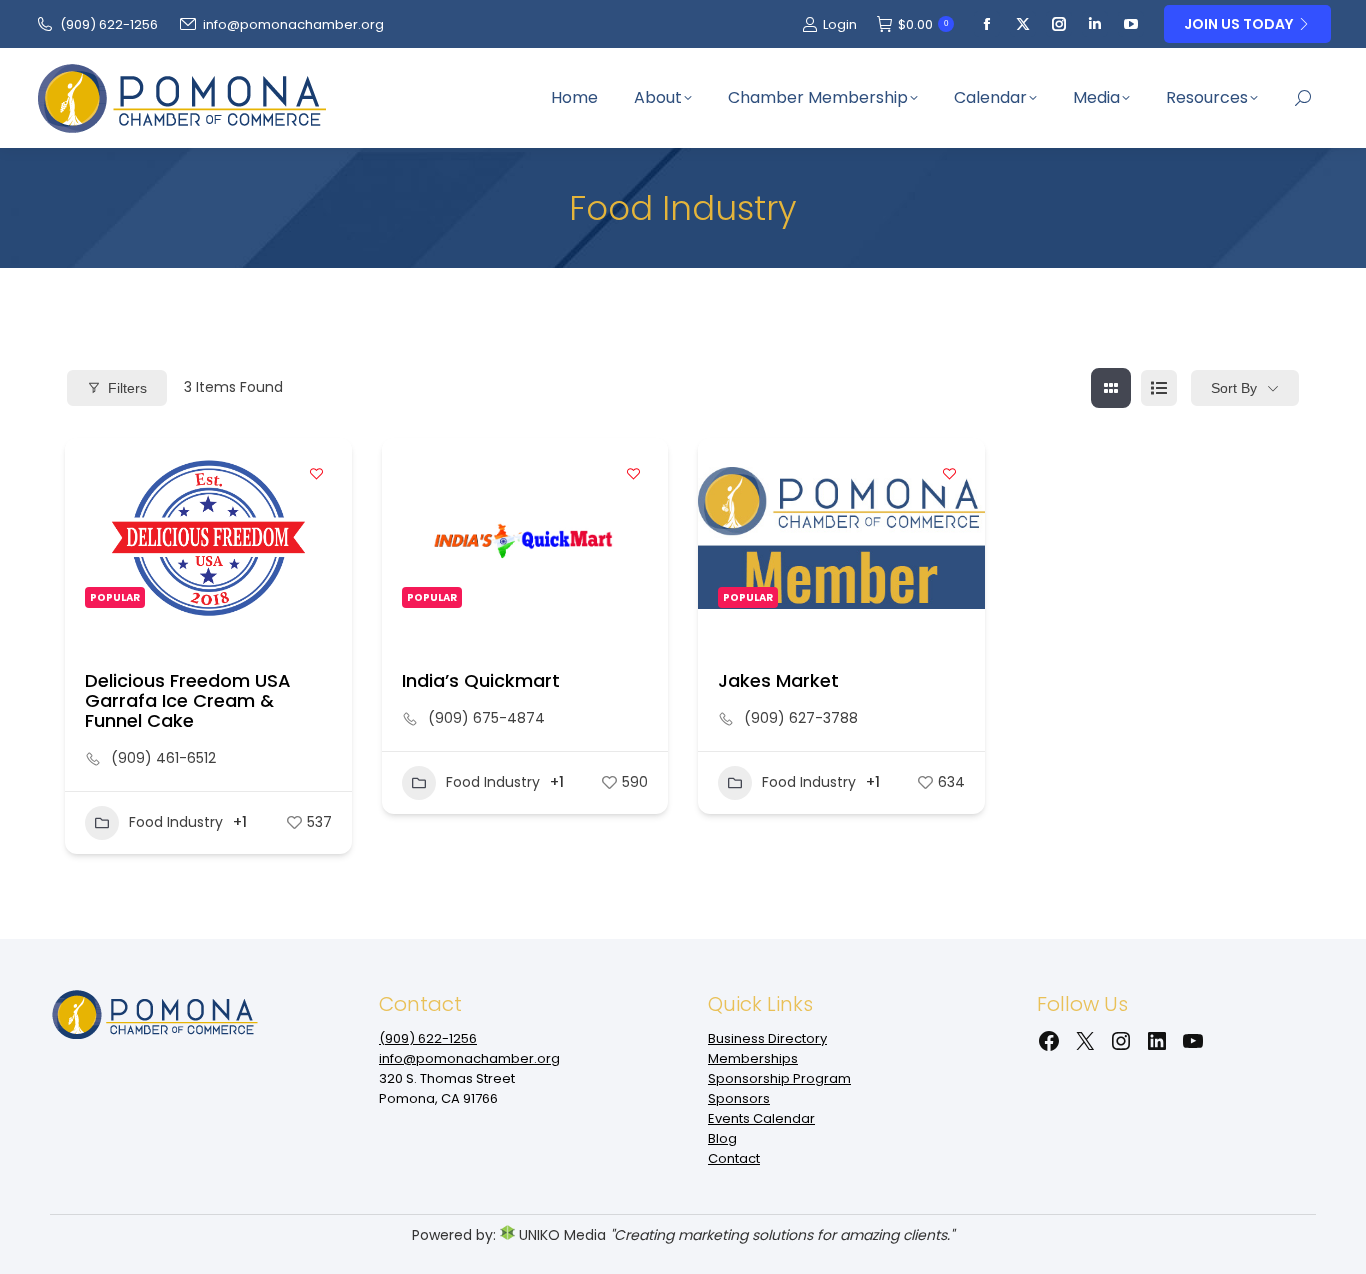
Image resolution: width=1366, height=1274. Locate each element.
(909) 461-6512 (163, 758)
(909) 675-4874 (486, 718)
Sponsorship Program (779, 1078)
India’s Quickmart (481, 680)
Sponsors (739, 1098)
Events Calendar (761, 1118)
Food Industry (176, 822)
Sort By (1234, 388)
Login (840, 24)
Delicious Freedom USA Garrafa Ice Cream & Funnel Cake (188, 700)
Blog (722, 1138)
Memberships (753, 1058)
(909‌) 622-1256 (109, 24)
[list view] (1159, 388)
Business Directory (767, 1038)
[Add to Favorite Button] (317, 473)
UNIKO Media (560, 1235)
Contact (734, 1158)
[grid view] (1111, 388)
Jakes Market (778, 680)
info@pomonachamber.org (293, 24)
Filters (127, 388)
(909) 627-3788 (801, 718)
